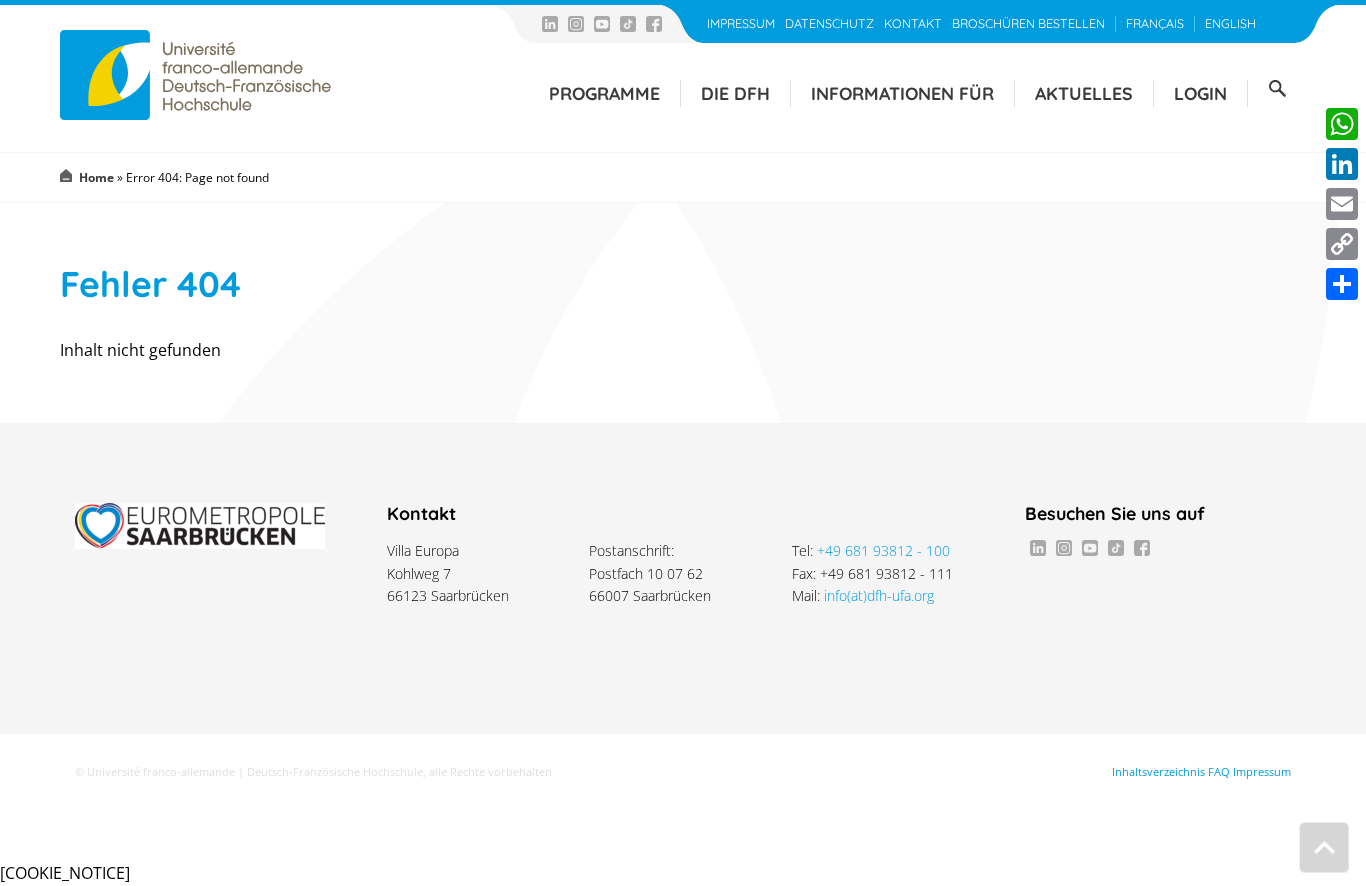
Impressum (741, 23)
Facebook (654, 24)
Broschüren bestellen (1028, 23)
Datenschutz (829, 23)
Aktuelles (1084, 93)
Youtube (602, 24)
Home (96, 177)
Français (1155, 23)
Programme (604, 93)
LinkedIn (550, 24)
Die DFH (735, 93)
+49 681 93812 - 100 (883, 550)
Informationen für (902, 93)
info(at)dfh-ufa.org (879, 595)
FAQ (1219, 772)
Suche (1277, 89)
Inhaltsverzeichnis (1158, 772)
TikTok (628, 24)
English (1230, 23)
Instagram (576, 24)
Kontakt (913, 23)
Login (1200, 93)
